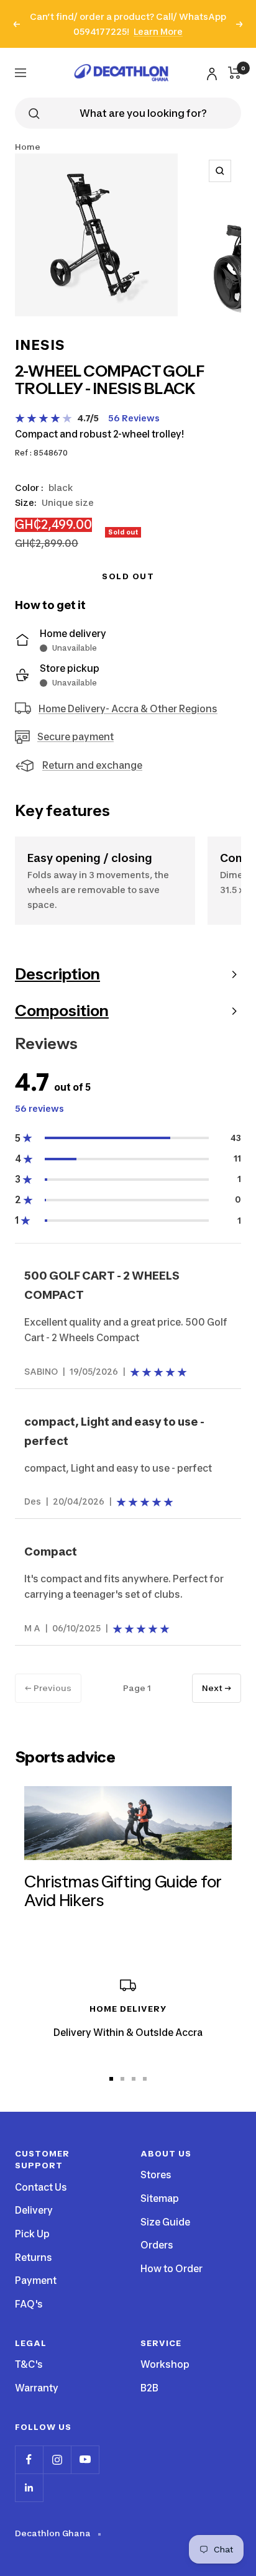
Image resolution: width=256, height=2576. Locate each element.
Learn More (158, 31)
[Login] (210, 72)
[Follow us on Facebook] (29, 2459)
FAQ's (29, 2304)
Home (28, 147)
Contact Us (41, 2187)
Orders (157, 2245)
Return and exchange (92, 765)
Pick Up (32, 2234)
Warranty (37, 2388)
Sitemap (160, 2198)
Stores (156, 2175)
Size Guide (165, 2222)
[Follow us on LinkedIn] (29, 2487)
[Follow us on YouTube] (85, 2459)
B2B (149, 2388)
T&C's (29, 2364)
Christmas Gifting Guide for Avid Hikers (123, 1891)
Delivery (34, 2210)
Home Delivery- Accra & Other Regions (128, 709)
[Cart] (235, 73)
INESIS (40, 345)
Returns (34, 2257)
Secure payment (75, 737)
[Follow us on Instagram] (57, 2459)
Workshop (165, 2364)
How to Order (171, 2269)
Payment (36, 2280)
